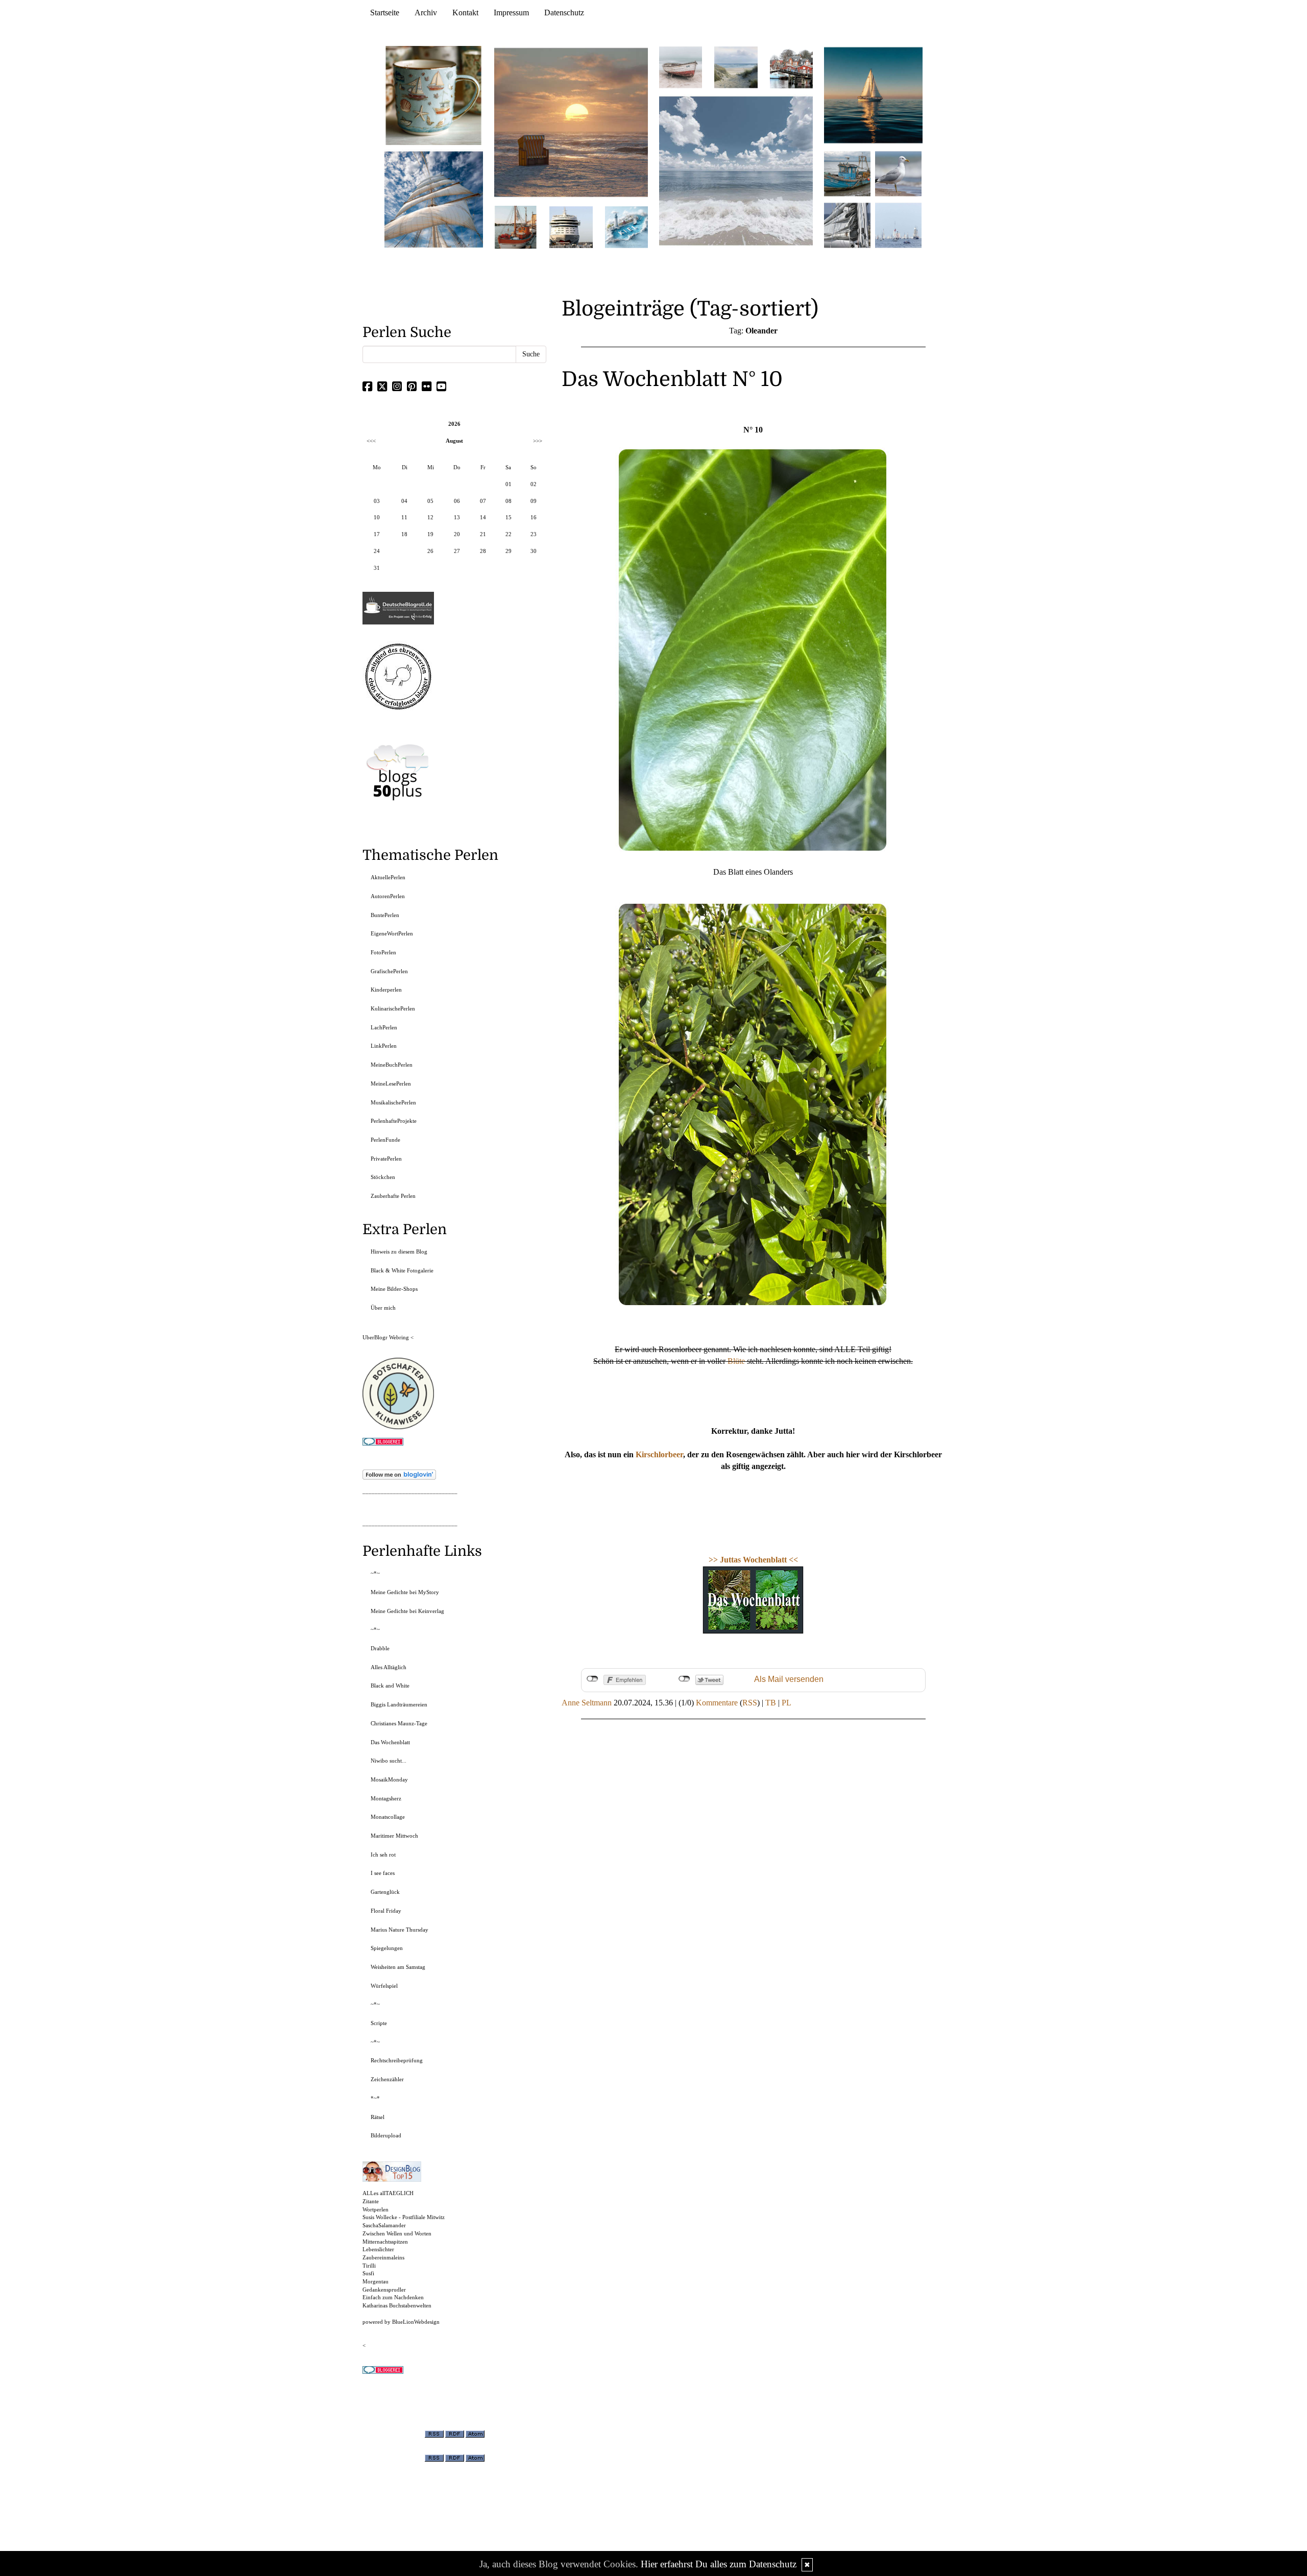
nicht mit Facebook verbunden (592, 1679)
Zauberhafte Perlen (393, 1196)
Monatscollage (388, 1817)
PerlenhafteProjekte (394, 1121)
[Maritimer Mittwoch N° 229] (898, 224)
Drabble (380, 1648)
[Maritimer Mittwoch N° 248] (516, 226)
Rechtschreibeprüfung (397, 2060)
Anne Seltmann (587, 1703)
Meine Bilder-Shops (394, 1289)
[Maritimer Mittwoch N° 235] (847, 224)
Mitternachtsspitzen (385, 2242)
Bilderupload (386, 2135)
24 (377, 551)
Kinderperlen (386, 990)
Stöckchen (383, 1177)
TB (771, 1703)
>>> (538, 441)
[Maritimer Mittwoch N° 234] (898, 173)
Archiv (426, 13)
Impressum (511, 13)
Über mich (383, 1308)
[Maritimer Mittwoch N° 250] (434, 198)
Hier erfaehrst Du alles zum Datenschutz (719, 2564)
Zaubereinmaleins (383, 2257)
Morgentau (376, 2281)
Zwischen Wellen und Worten (397, 2233)
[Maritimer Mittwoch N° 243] (626, 226)
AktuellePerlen (388, 877)
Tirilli (369, 2266)
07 (483, 501)
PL (786, 1703)
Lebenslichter (378, 2249)
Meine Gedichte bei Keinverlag (407, 1611)
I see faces (383, 1873)
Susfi (368, 2273)
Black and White (390, 1686)
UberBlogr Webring (386, 1337)
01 (509, 484)
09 (534, 501)
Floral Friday (386, 1911)
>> (714, 1560)
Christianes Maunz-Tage (399, 1723)
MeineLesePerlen (391, 1084)
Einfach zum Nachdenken (393, 2297)
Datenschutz (564, 13)
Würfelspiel (384, 1986)
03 (377, 501)
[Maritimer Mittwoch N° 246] (571, 226)
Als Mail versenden (789, 1679)
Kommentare (717, 1703)
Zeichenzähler (387, 2079)
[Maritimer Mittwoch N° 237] (874, 95)
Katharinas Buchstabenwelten (397, 2305)
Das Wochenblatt (390, 1742)
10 (377, 517)
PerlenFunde (385, 1140)
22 (509, 534)
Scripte (379, 2023)
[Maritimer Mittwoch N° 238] (736, 170)
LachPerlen (384, 1027)
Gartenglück (385, 1892)
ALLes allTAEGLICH (388, 2193)
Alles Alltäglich (389, 1667)
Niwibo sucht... (389, 1761)
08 (509, 501)
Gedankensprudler (384, 2290)
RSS (750, 1703)
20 (457, 534)
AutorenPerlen (388, 896)
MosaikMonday (389, 1779)
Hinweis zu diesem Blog (399, 1251)
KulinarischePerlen (393, 1008)
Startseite (385, 13)
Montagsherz (386, 1798)
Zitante (371, 2201)
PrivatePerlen (386, 1159)
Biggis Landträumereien (399, 1704)
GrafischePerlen (389, 971)
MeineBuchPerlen (392, 1065)
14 (483, 517)
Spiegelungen (387, 1948)
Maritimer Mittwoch (394, 1836)
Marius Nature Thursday (400, 1930)
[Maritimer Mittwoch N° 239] (791, 67)
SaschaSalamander (384, 2225)
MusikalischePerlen (393, 1102)
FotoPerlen (383, 952)
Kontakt (465, 13)
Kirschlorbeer (659, 1454)
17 (377, 534)
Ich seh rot (383, 1855)
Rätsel (378, 2117)
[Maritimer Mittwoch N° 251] (434, 95)
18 (404, 534)
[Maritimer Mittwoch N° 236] (847, 173)
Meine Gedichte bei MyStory (405, 1592)
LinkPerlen (384, 1046)
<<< (371, 441)
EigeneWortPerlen (392, 933)
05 (430, 501)
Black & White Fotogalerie (402, 1270)
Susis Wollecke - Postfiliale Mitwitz (404, 2217)
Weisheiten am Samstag (398, 1967)
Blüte (736, 1361)
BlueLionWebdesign (416, 2322)
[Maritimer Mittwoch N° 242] (681, 67)
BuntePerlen (385, 915)
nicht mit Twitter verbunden (684, 1679)
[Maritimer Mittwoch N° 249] (571, 122)
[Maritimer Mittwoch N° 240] (736, 67)
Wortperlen (376, 2209)
